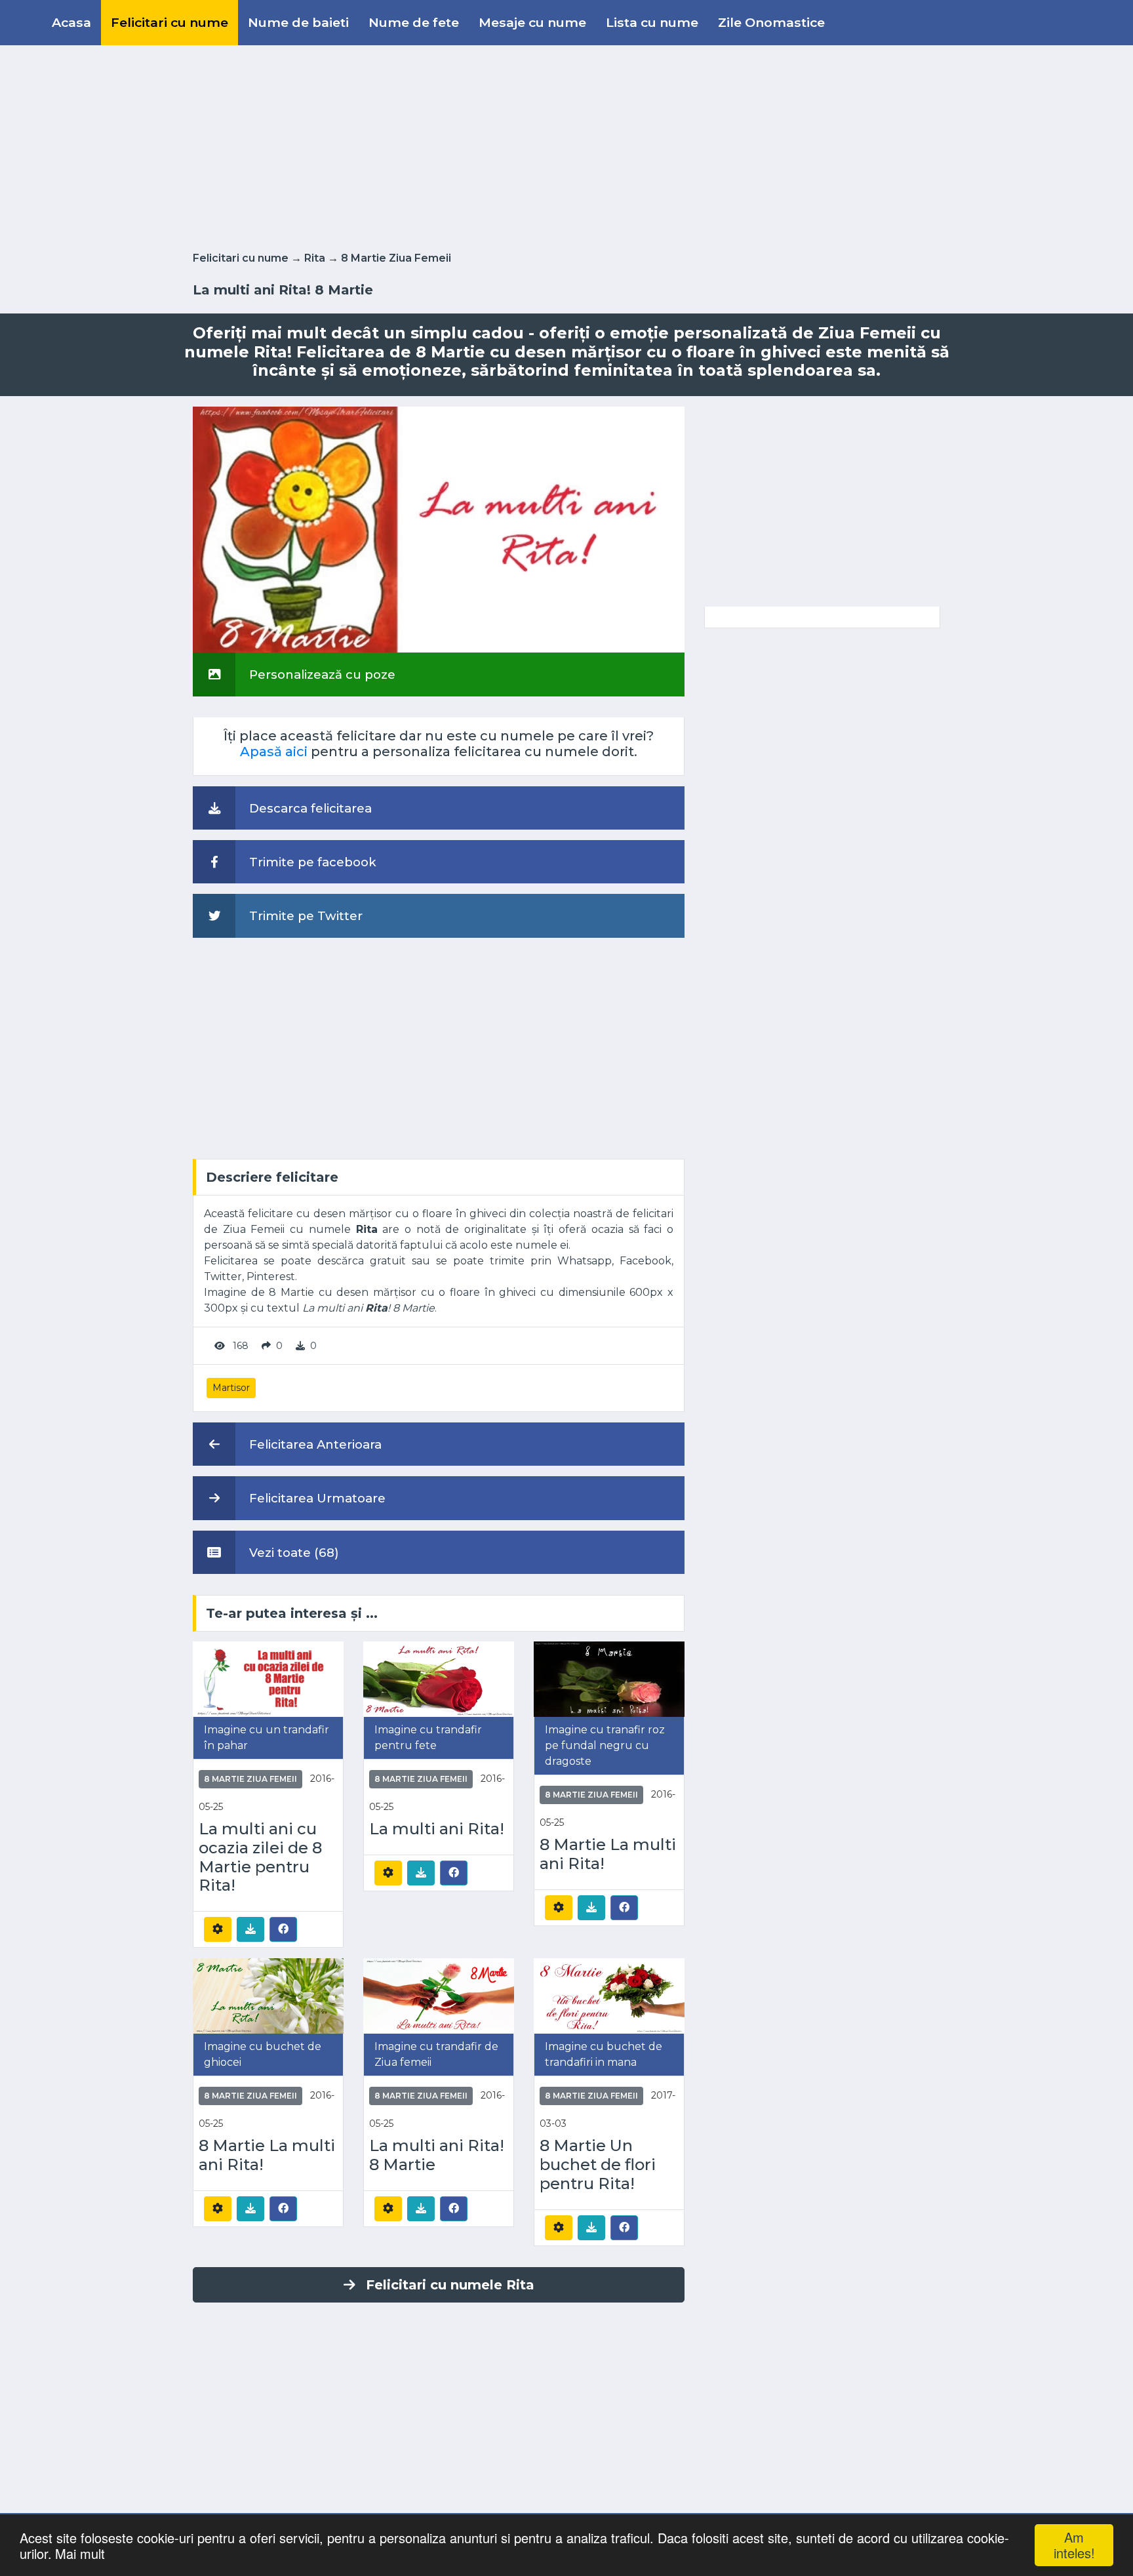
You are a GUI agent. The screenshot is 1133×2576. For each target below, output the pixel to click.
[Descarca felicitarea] (250, 1929)
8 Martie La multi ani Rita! (608, 1854)
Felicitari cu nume (169, 22)
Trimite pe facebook (311, 862)
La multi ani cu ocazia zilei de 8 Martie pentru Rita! (260, 1857)
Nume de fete (414, 22)
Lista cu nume (652, 22)
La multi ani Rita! (437, 1829)
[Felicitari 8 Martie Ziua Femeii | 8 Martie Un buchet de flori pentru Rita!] (609, 1995)
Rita (315, 258)
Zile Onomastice (771, 22)
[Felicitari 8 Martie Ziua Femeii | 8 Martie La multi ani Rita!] (609, 1679)
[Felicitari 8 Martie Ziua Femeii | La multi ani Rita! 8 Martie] (439, 1995)
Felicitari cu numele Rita (450, 2285)
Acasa (71, 22)
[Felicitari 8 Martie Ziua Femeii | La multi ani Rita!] (439, 1679)
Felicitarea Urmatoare (316, 1498)
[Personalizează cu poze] (439, 529)
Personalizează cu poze (321, 674)
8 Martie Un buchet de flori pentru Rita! (598, 2165)
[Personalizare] (218, 1929)
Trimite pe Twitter (304, 916)
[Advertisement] (566, 146)
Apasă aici (274, 752)
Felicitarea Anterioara (314, 1444)
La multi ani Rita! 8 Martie (437, 2155)
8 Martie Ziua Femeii (396, 258)
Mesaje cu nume (532, 22)
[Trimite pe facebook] (283, 1929)
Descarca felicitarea (309, 808)
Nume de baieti (298, 22)
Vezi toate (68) (292, 1553)
